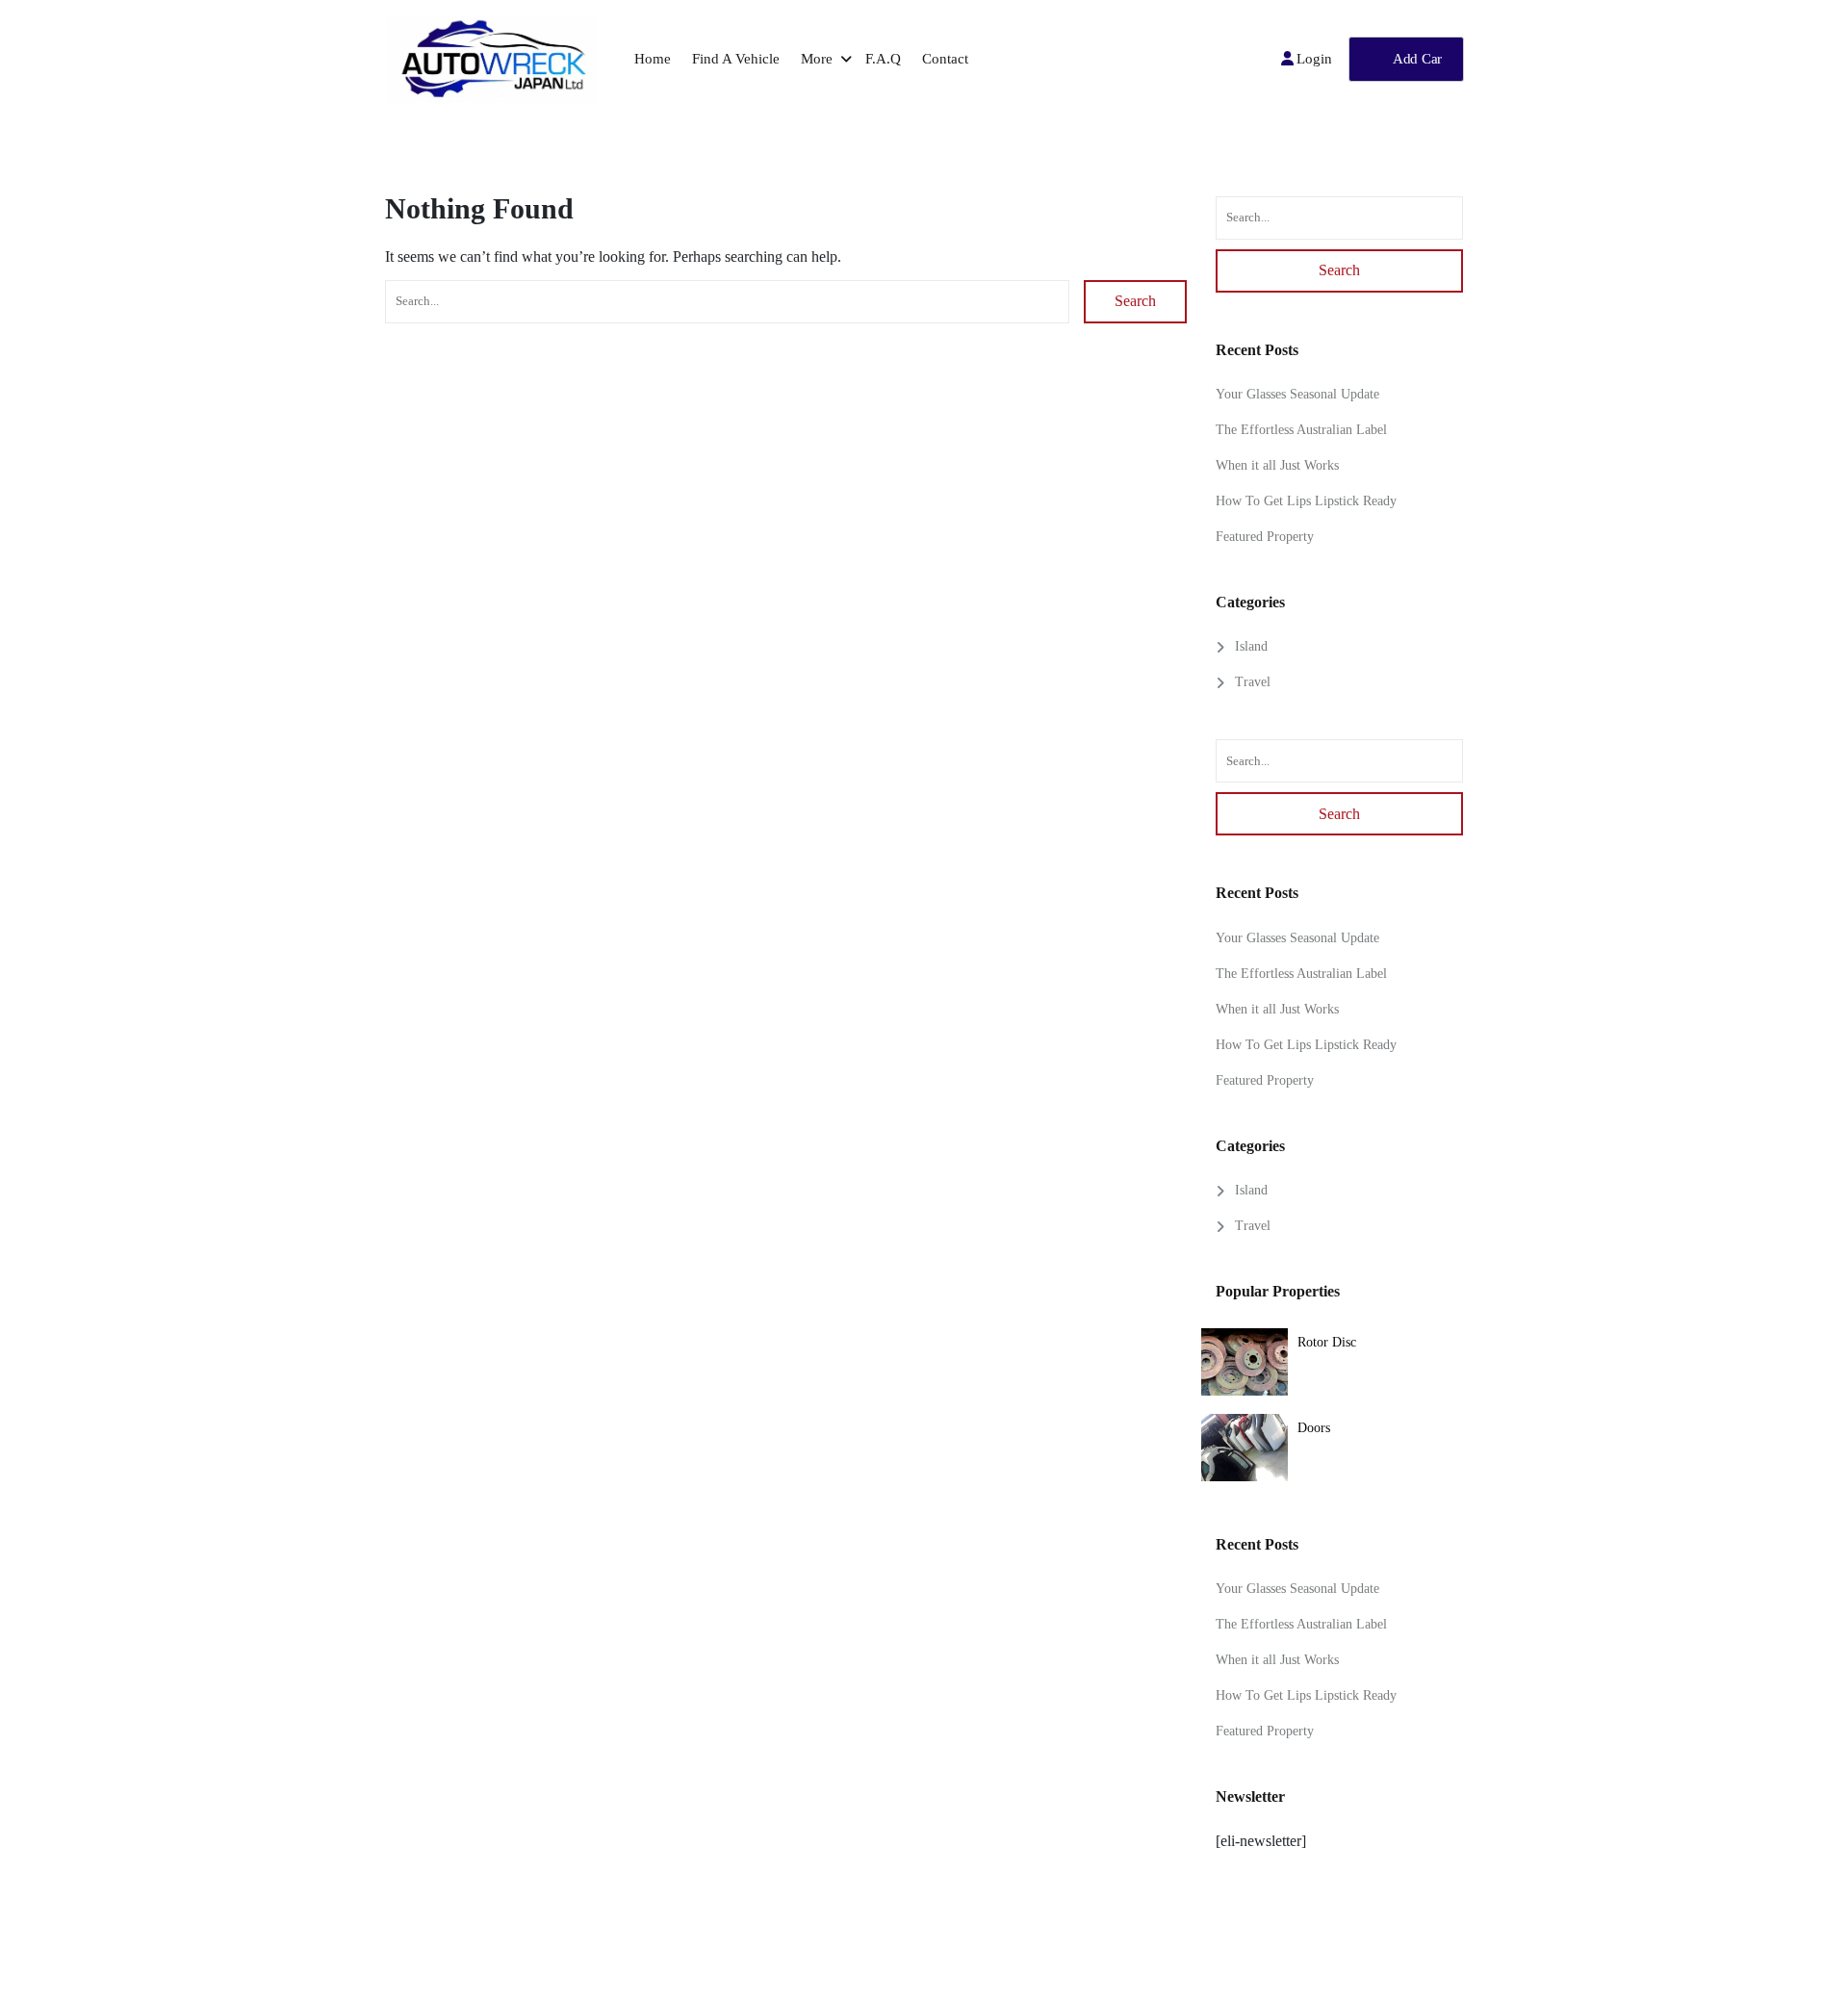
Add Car (1417, 59)
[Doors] (1245, 1449)
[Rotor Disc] (1245, 1364)
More (817, 59)
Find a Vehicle (736, 59)
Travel (1253, 682)
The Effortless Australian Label (1301, 430)
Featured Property (1265, 537)
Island (1251, 646)
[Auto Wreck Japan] (491, 60)
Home (653, 59)
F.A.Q (883, 59)
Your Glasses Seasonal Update (1297, 394)
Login (1314, 59)
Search (1135, 301)
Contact (945, 59)
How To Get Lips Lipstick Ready (1306, 501)
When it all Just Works (1277, 465)
